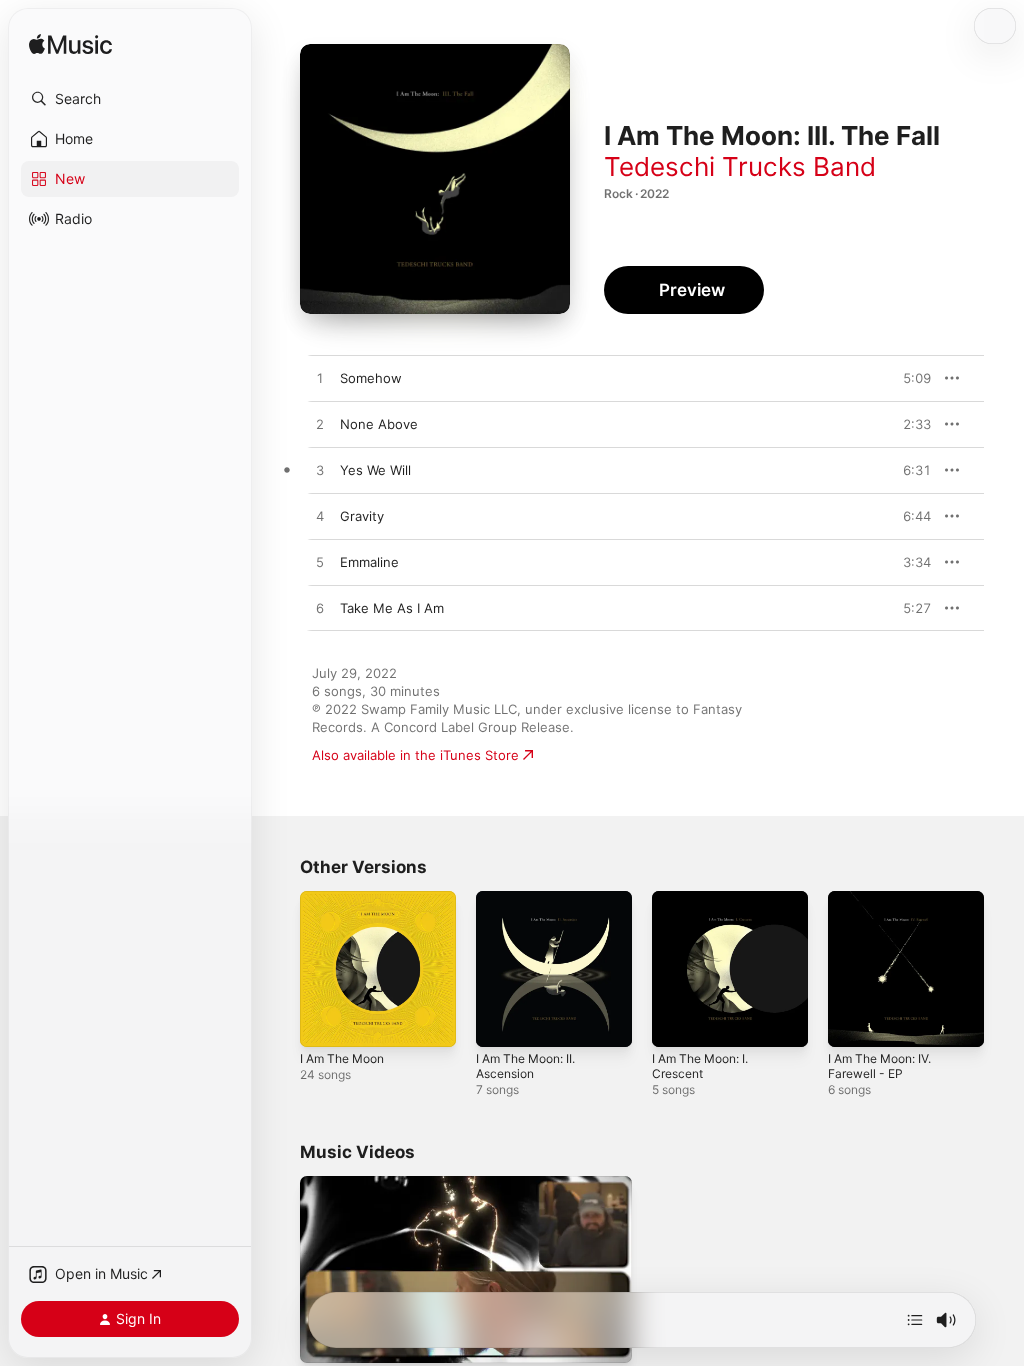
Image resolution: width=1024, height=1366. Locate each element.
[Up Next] (915, 1320)
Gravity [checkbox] (362, 516)
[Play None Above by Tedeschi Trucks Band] (320, 425)
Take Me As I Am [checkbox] (392, 608)
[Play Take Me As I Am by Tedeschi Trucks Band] (320, 609)
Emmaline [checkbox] (369, 562)
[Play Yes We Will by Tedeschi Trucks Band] (320, 471)
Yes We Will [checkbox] (375, 470)
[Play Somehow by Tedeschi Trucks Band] (320, 379)
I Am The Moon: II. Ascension (525, 1066)
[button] (130, 99)
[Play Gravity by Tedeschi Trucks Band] (320, 517)
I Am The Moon (342, 1058)
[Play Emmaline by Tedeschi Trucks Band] (320, 563)
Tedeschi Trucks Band (740, 166)
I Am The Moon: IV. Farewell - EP (879, 1066)
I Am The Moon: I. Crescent (700, 1066)
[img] (70, 45)
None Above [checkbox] (379, 424)
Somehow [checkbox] (371, 378)
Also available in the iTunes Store (415, 755)
